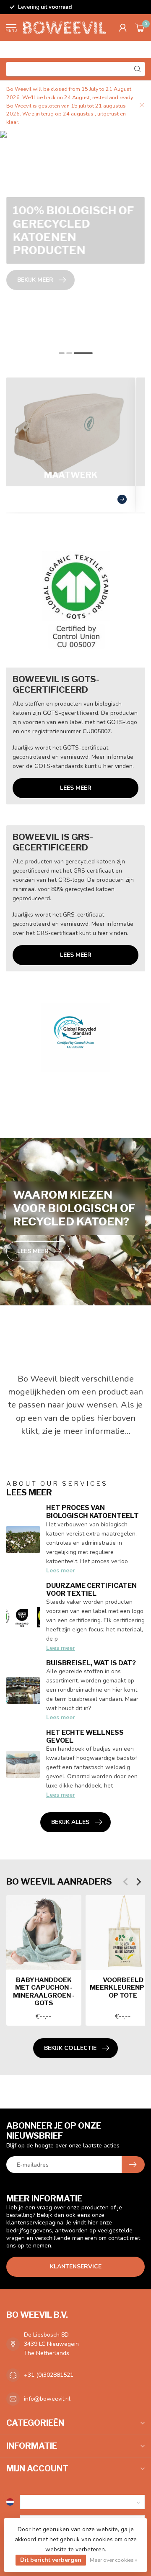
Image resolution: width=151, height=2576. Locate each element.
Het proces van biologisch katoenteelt (92, 1512)
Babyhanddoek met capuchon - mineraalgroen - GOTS (44, 1992)
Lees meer (76, 788)
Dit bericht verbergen (51, 2560)
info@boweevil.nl (47, 2399)
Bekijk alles (70, 1822)
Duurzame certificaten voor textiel (91, 1590)
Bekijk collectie (70, 2048)
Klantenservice (76, 2267)
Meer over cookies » (114, 2560)
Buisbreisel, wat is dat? (91, 1663)
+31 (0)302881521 (49, 2375)
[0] (140, 28)
